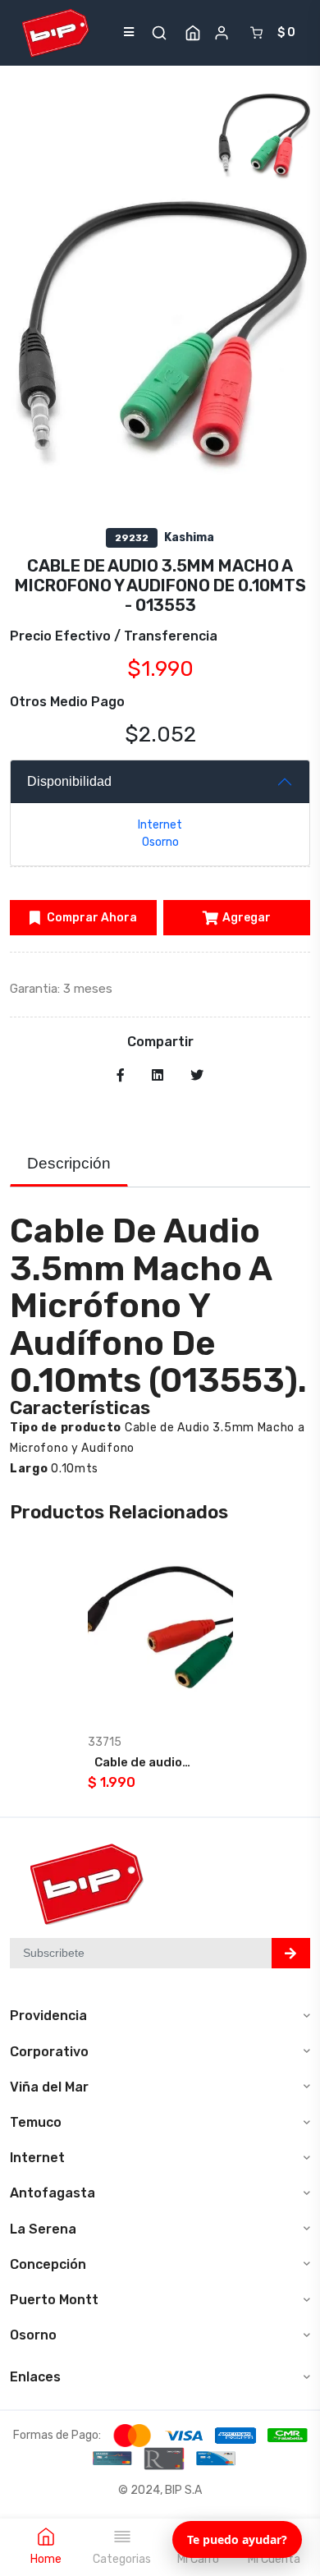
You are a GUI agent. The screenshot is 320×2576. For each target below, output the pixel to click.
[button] (159, 33)
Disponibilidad (69, 781)
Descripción (69, 1163)
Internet (160, 825)
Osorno (160, 842)
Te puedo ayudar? (237, 2539)
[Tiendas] (193, 33)
